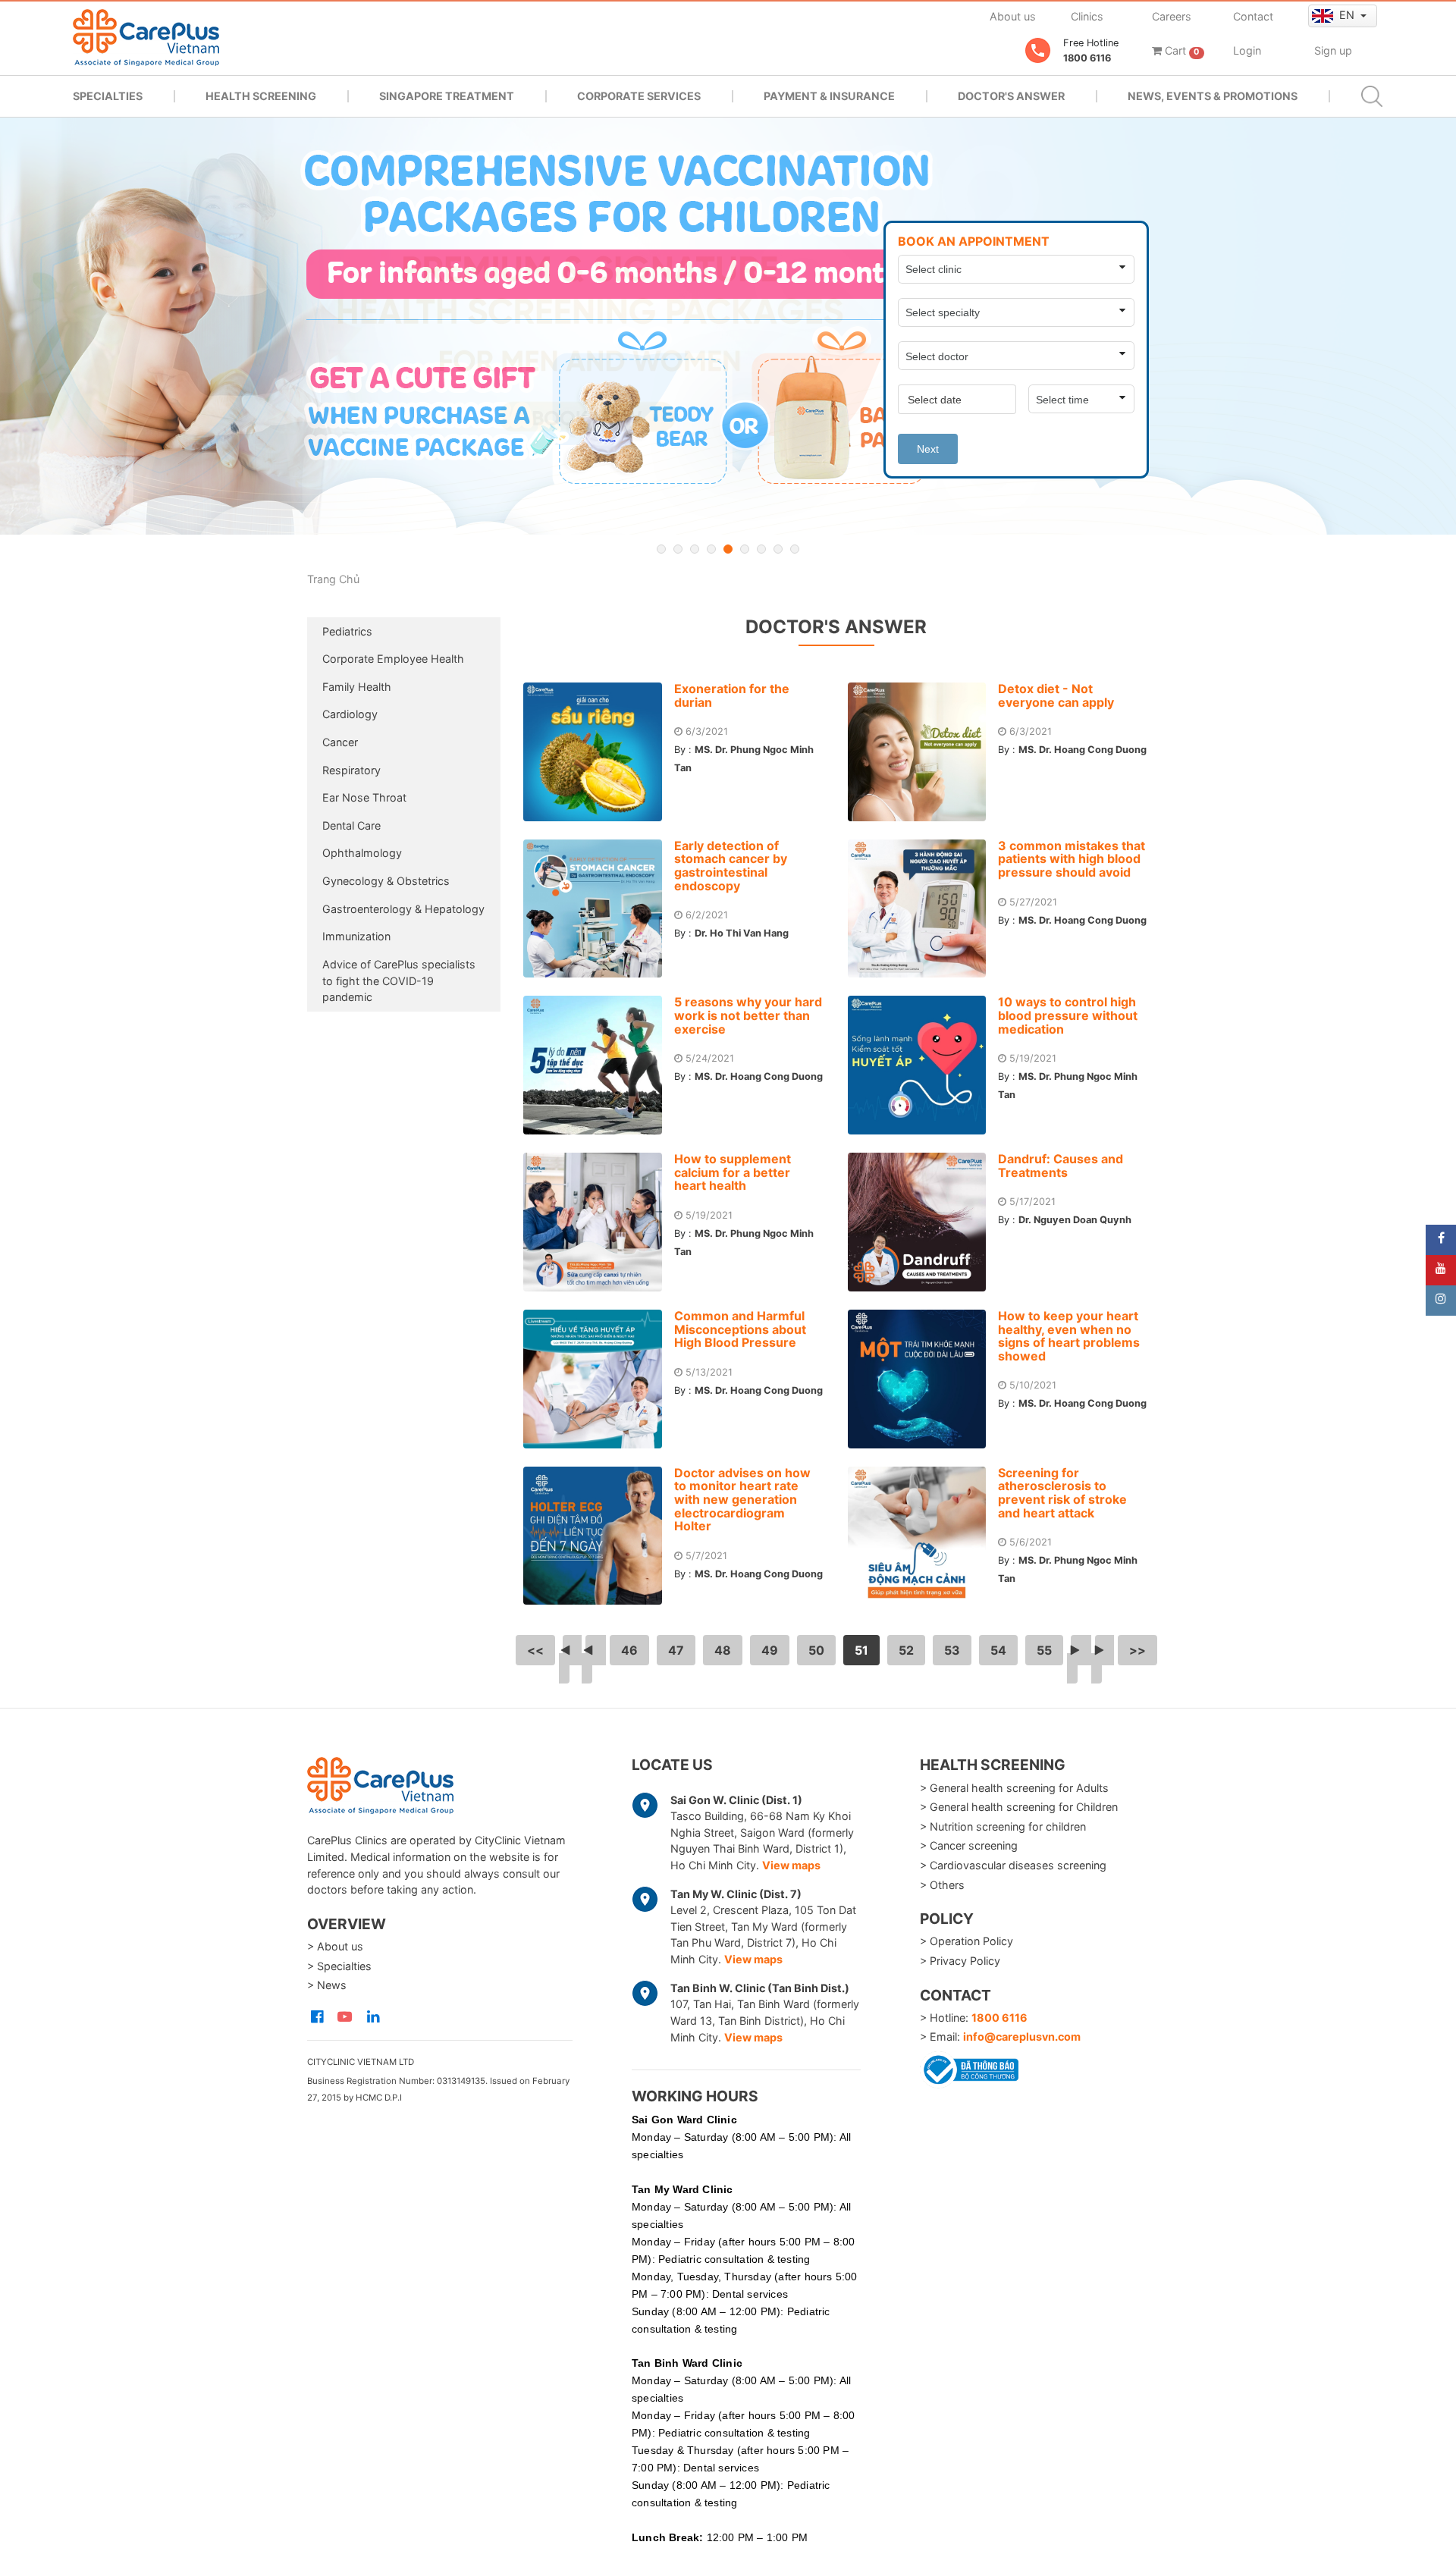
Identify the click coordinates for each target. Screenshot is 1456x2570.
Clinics (1087, 16)
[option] (728, 326)
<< (535, 1650)
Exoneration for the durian (732, 695)
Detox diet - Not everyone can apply (1056, 695)
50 (816, 1650)
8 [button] (778, 549)
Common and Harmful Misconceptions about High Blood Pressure (740, 1329)
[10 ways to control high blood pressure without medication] (923, 1065)
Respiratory (351, 770)
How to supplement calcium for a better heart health (733, 1172)
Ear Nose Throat (364, 797)
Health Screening (261, 96)
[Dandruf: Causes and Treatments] (923, 1222)
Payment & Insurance (829, 96)
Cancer (340, 742)
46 (629, 1650)
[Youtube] (1441, 1270)
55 (1044, 1650)
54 (998, 1650)
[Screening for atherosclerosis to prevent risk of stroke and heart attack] (923, 1536)
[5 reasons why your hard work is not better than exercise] (599, 1065)
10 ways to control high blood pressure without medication (1068, 1015)
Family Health (357, 687)
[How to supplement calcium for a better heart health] (599, 1222)
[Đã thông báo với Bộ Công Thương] (969, 2067)
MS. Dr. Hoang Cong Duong (1083, 750)
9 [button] (795, 549)
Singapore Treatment (447, 96)
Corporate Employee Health (393, 659)
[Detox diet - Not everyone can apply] (923, 752)
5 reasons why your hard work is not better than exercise (748, 1015)
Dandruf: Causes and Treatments (1061, 1166)
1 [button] (661, 549)
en (1348, 15)
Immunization (356, 936)
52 (906, 1650)
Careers (1172, 16)
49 (770, 1650)
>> (1137, 1650)
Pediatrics (347, 631)
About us (1013, 16)
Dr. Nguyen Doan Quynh (1075, 1220)
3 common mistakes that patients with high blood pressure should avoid (1072, 859)
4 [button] (711, 549)
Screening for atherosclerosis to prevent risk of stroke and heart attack (1062, 1493)
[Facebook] (1441, 1240)
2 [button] (678, 549)
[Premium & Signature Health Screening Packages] (728, 326)
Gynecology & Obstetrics (386, 881)
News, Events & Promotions (1213, 96)
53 (952, 1650)
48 (723, 1650)
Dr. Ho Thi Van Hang (742, 933)
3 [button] (695, 549)
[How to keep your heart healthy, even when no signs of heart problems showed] (923, 1379)
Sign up (1333, 50)
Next (928, 449)
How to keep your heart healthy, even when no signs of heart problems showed (1069, 1336)
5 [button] (728, 549)
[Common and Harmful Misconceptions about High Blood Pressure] (599, 1379)
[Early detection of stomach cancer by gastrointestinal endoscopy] (599, 909)
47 (676, 1650)
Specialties (108, 96)
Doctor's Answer (1011, 96)
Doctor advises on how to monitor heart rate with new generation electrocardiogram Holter (742, 1499)
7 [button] (761, 549)
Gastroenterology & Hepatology (403, 909)
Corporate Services (639, 96)
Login (1247, 50)
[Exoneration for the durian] (599, 752)
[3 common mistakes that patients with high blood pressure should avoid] (923, 909)
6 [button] (745, 549)
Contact (1253, 16)
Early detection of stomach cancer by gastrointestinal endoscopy (731, 866)
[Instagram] (1441, 1301)
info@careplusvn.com (1022, 2037)
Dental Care (351, 825)
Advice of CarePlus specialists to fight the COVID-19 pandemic (399, 981)
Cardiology (350, 714)
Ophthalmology (362, 853)
